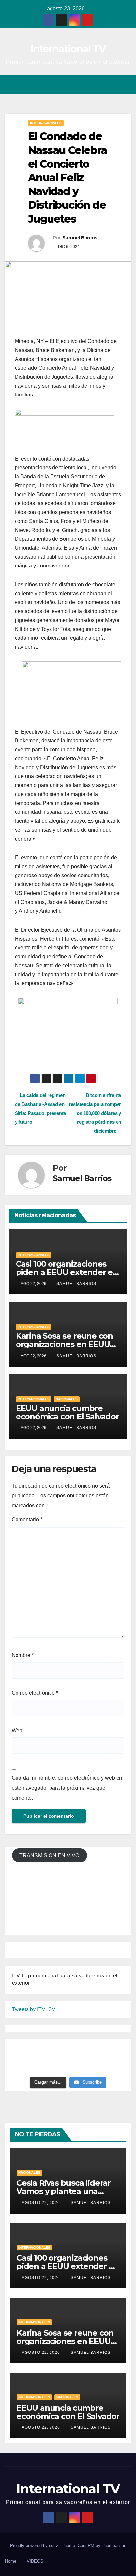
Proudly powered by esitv (35, 2545)
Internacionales (46, 123)
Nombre (23, 1655)
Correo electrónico (35, 1693)
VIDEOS (35, 2561)
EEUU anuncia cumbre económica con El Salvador (67, 1412)
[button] (102, 84)
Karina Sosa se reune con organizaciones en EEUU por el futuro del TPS (64, 1344)
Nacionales (67, 1399)
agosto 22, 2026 (42, 2203)
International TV (68, 49)
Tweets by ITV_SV (34, 2009)
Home (11, 2561)
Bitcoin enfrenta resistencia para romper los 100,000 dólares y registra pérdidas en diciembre (95, 1113)
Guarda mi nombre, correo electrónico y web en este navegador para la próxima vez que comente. (67, 1788)
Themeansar (113, 2545)
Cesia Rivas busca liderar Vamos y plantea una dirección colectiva (64, 2191)
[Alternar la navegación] (126, 85)
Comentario (27, 1519)
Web (17, 1730)
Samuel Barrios (80, 238)
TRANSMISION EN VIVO (49, 1855)
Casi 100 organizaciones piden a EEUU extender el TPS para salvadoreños (65, 1272)
